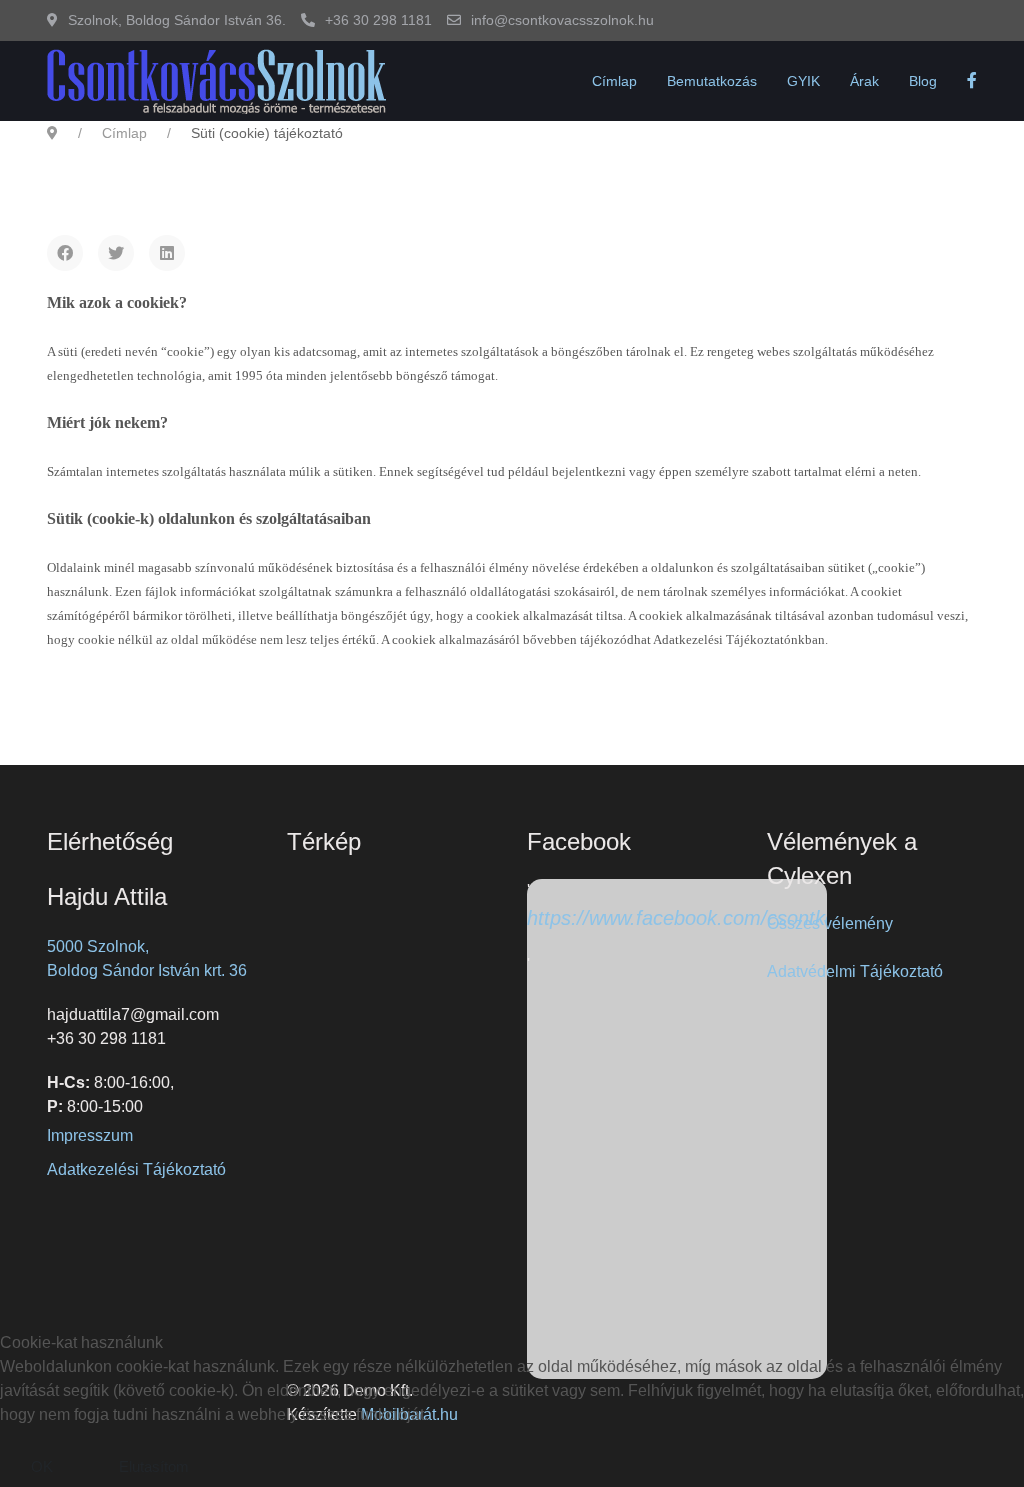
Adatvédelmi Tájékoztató (855, 971)
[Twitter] (116, 253)
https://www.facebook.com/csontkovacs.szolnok (738, 918)
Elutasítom (154, 1466)
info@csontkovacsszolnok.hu (562, 20)
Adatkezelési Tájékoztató (136, 1169)
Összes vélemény (830, 923)
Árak (864, 81)
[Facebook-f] (972, 80)
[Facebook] (65, 253)
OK (42, 1466)
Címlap (614, 81)
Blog (923, 81)
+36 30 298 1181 (378, 20)
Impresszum (90, 1135)
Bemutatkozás (712, 81)
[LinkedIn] (167, 253)
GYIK (803, 81)
